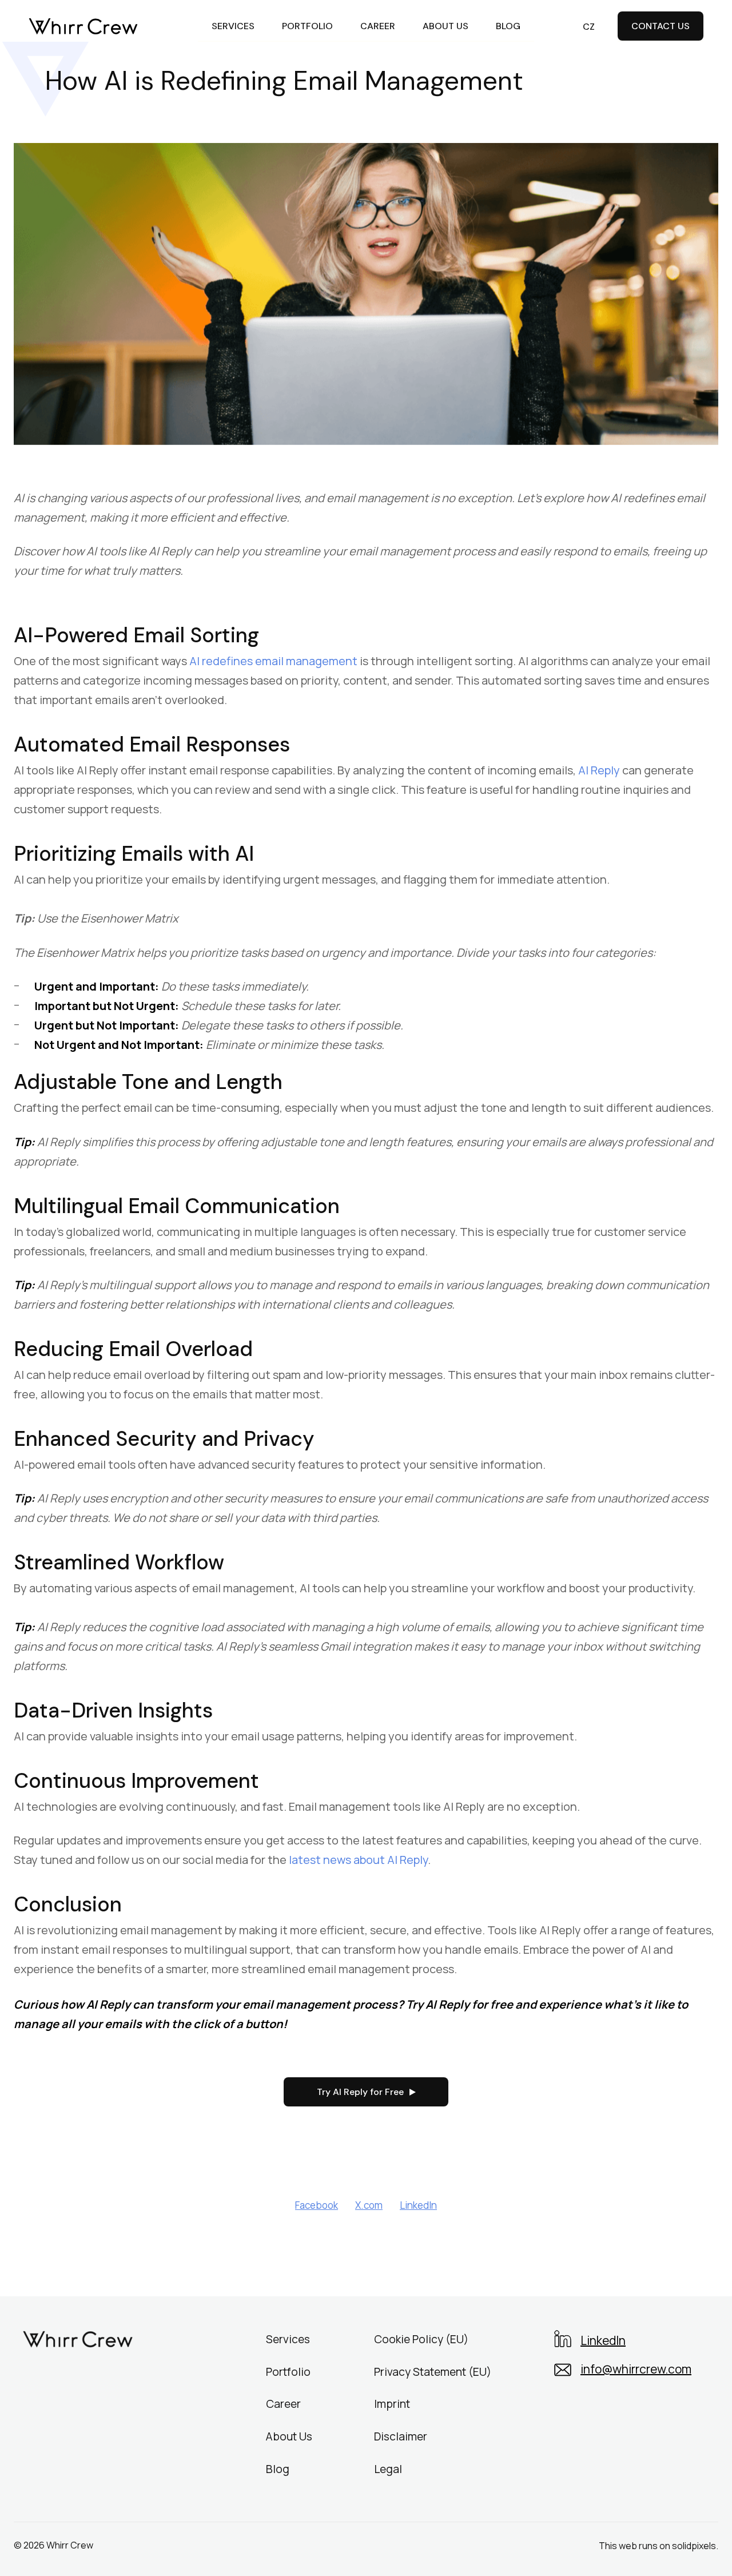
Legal (388, 2468)
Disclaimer (401, 2436)
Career (283, 2404)
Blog (278, 2468)
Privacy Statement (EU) (433, 2371)
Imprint (392, 2404)
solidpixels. (695, 2546)
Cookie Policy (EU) (421, 2339)
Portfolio (288, 2371)
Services (288, 2339)
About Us (289, 2436)
